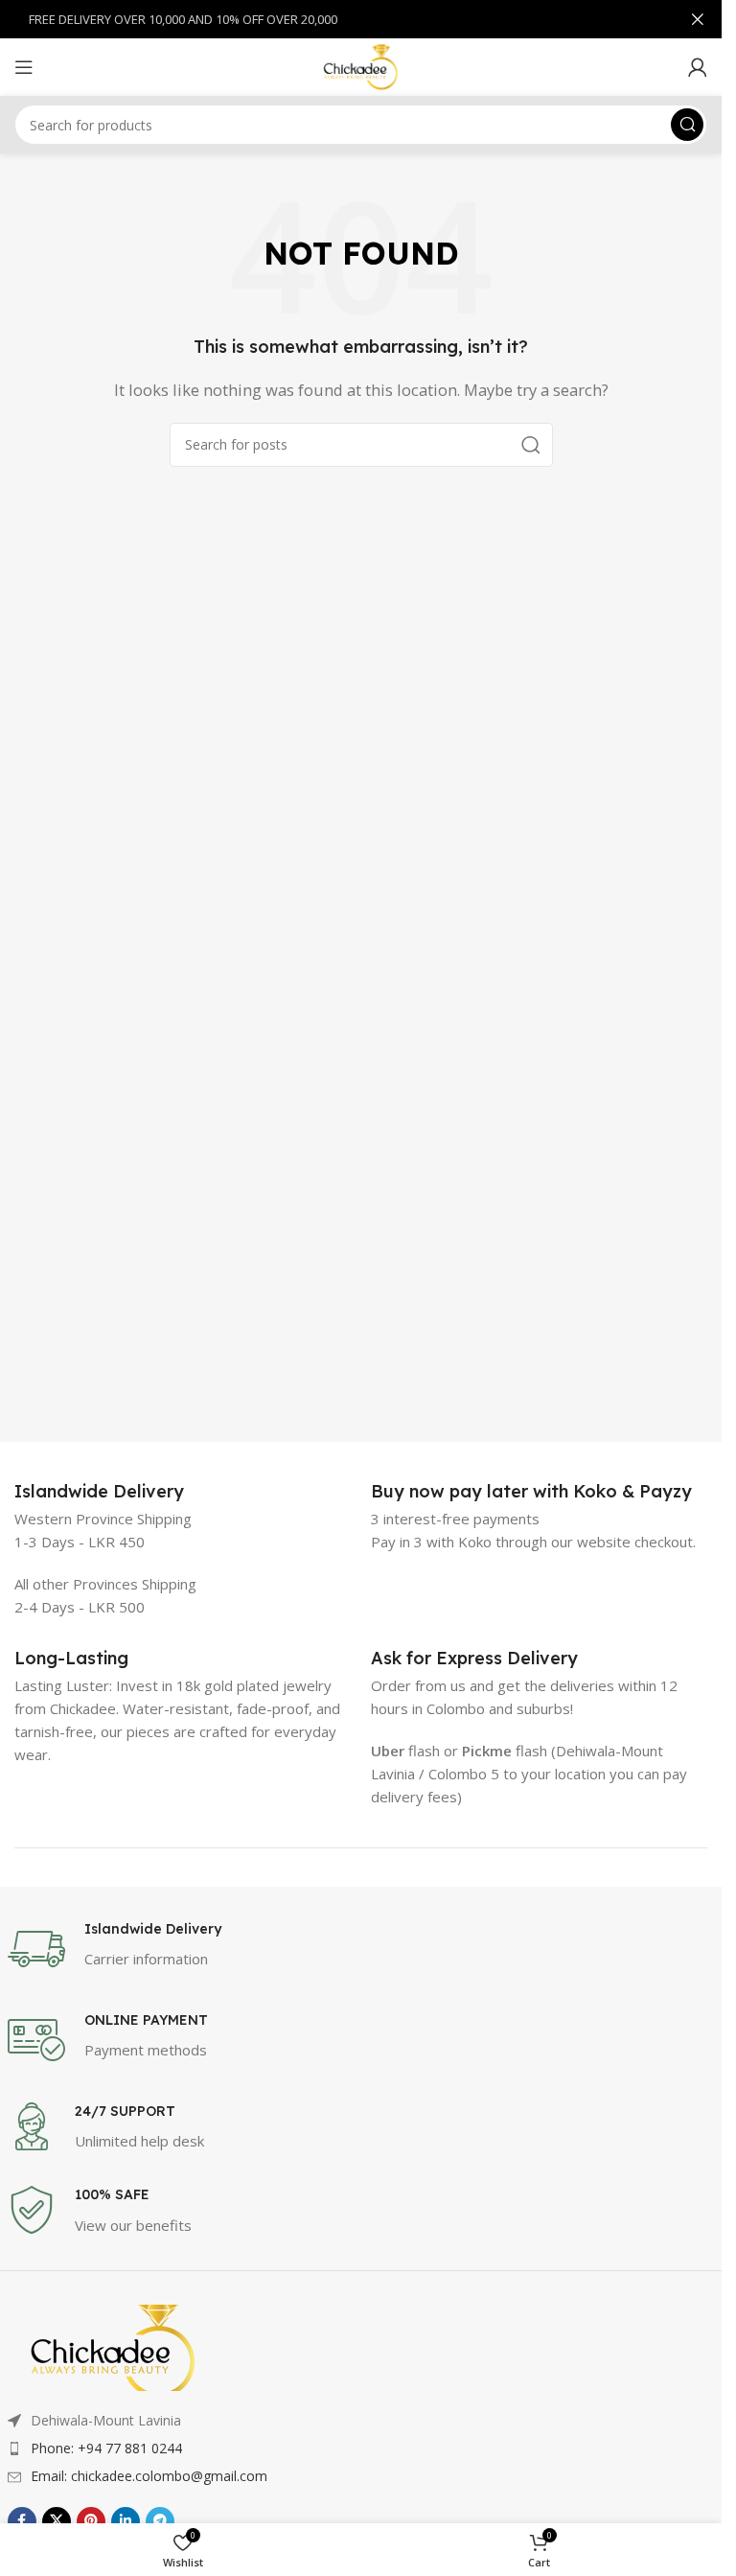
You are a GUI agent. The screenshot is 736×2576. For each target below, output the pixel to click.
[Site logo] (361, 65)
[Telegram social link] (160, 2521)
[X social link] (57, 2521)
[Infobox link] (99, 1491)
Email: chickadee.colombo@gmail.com (149, 2476)
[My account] (698, 67)
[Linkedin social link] (126, 2521)
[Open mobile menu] (24, 67)
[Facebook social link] (22, 2521)
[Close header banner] (698, 19)
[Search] (687, 125)
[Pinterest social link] (91, 2521)
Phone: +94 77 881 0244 (106, 2448)
